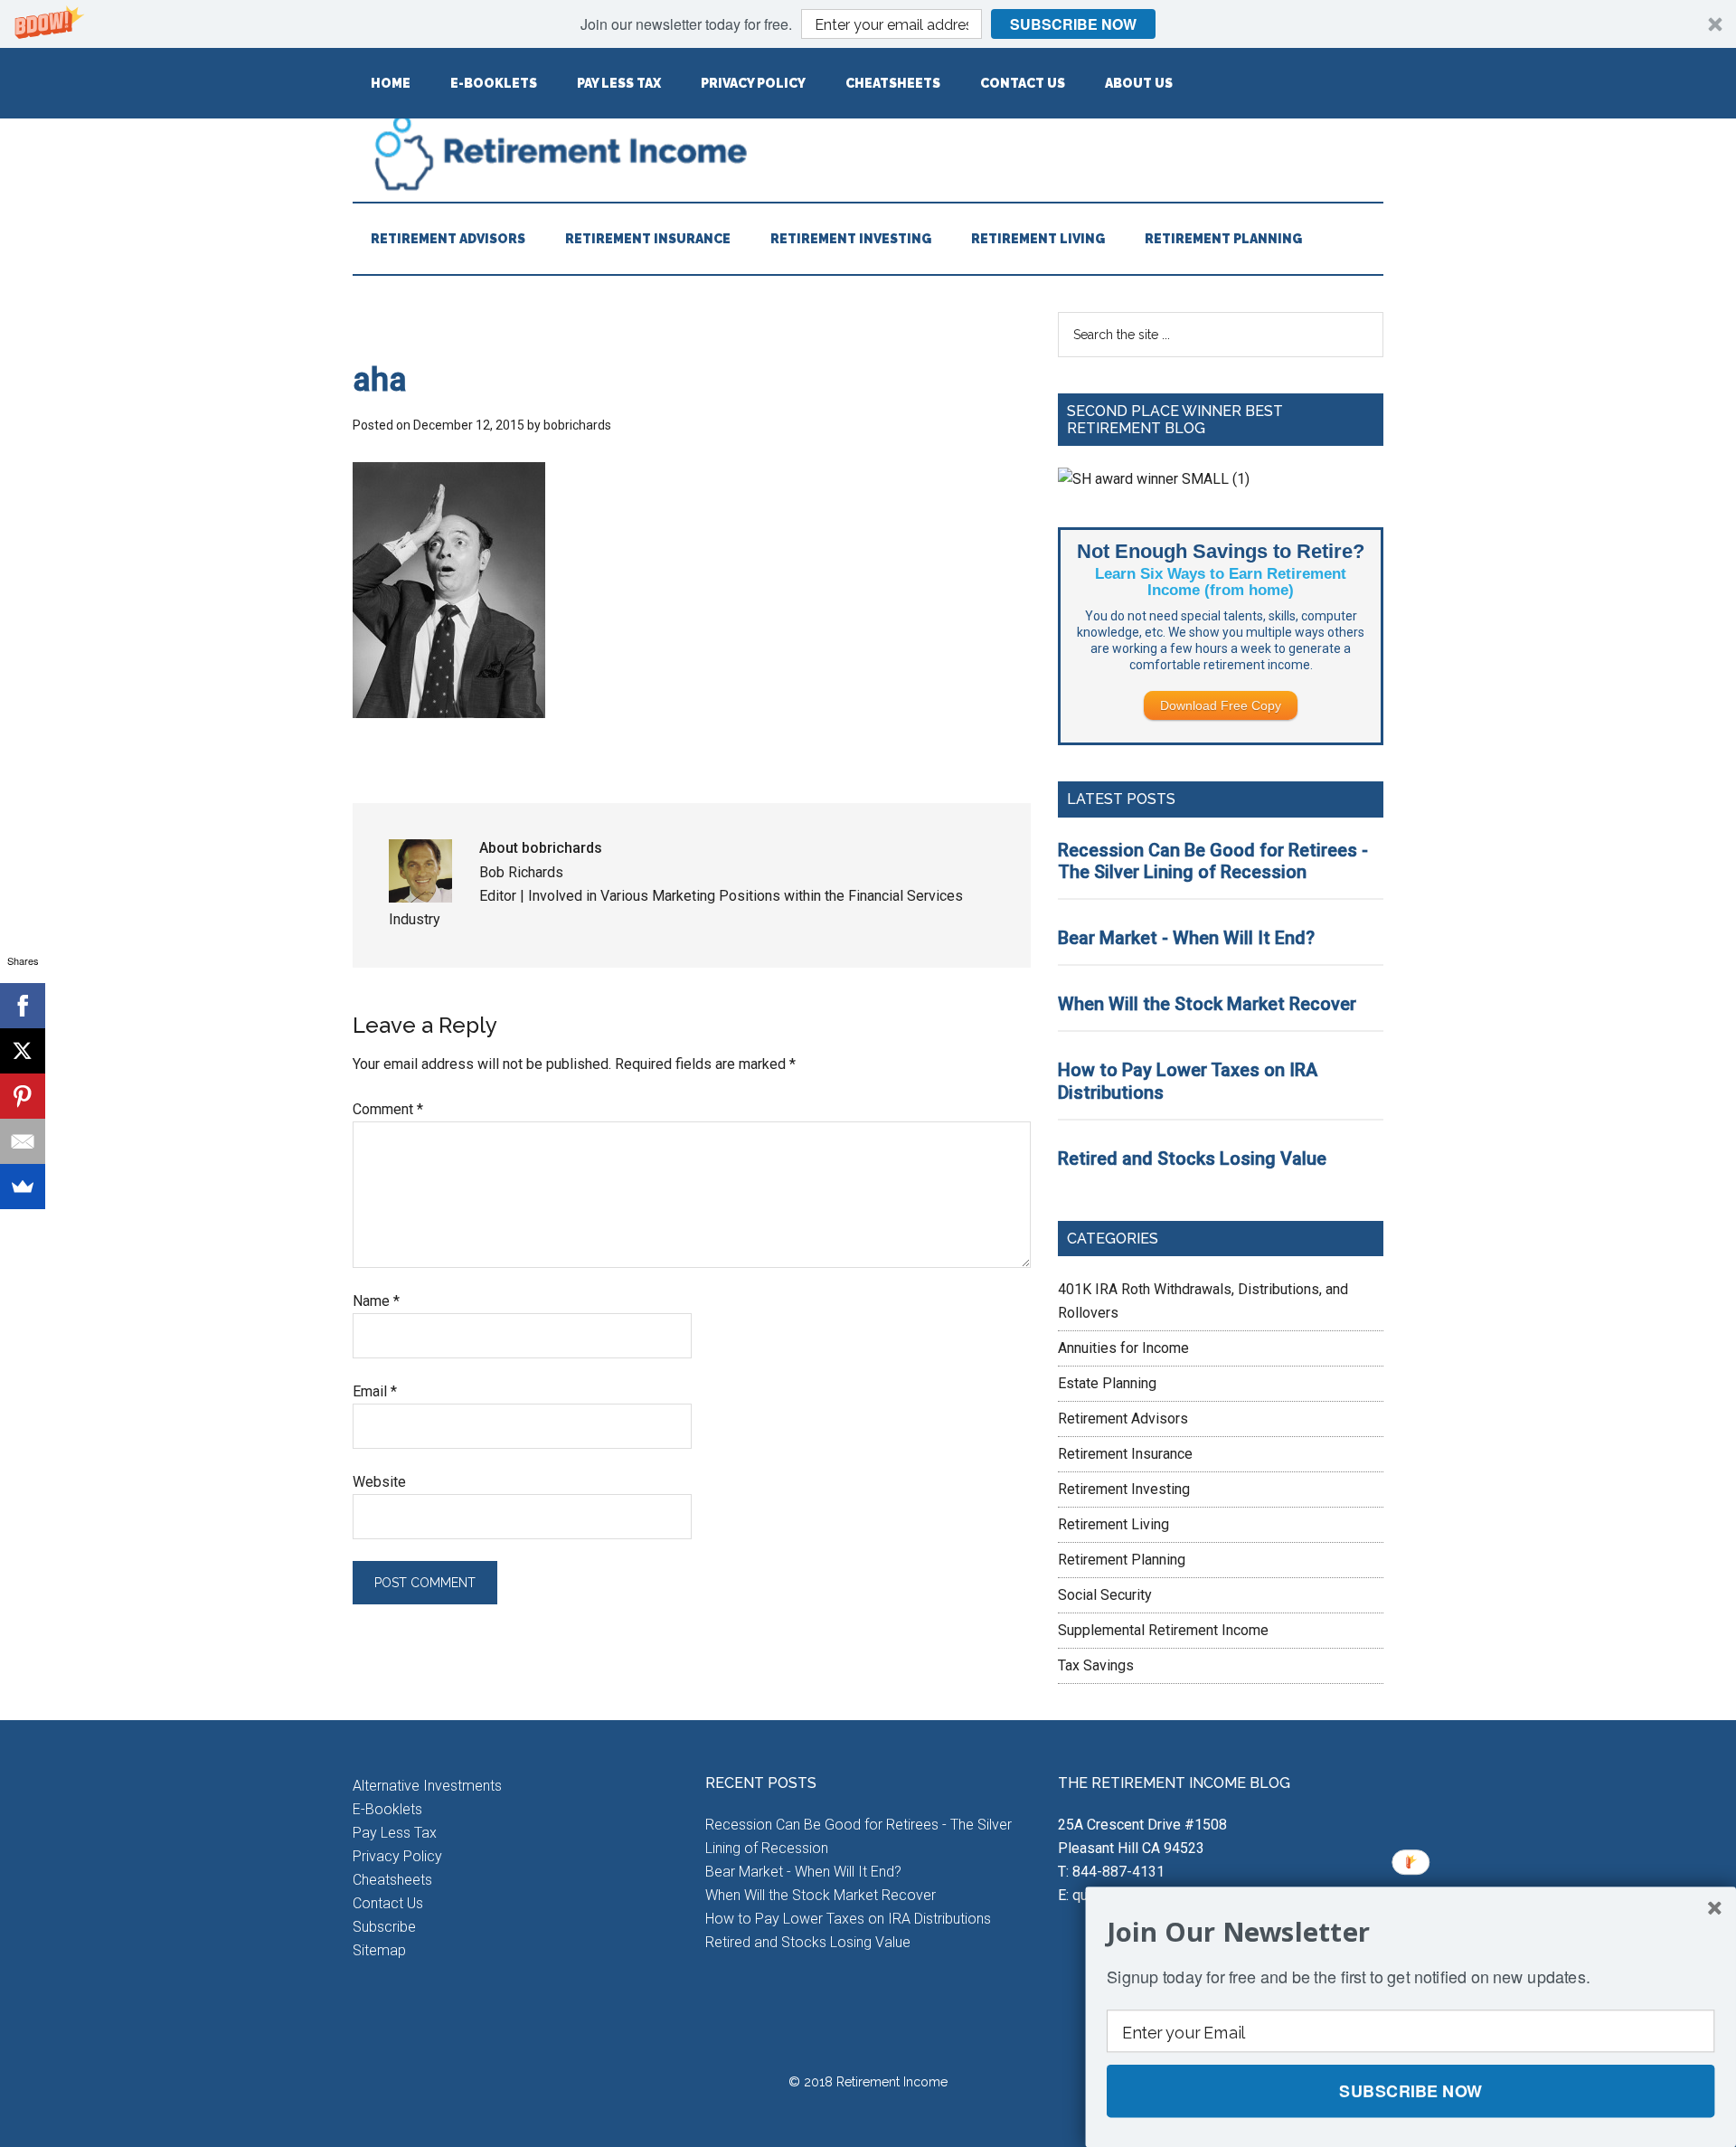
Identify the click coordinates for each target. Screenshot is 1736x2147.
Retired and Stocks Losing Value (1192, 1159)
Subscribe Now (1073, 24)
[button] (868, 24)
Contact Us (388, 1903)
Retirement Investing (1124, 1489)
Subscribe (384, 1927)
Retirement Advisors (1123, 1419)
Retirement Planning (1122, 1560)
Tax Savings (1096, 1665)
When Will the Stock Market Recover (1207, 1004)
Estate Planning (1107, 1383)
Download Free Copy (1221, 705)
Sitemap (379, 1950)
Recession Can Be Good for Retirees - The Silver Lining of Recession (1213, 861)
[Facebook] (23, 1006)
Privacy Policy (397, 1856)
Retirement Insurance (1125, 1454)
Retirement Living (1113, 1524)
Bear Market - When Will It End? (1186, 938)
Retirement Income (868, 152)
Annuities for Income (1123, 1348)
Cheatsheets (392, 1880)
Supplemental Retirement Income (1163, 1630)
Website (379, 1482)
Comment (388, 1109)
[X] (23, 1051)
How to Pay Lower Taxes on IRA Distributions (848, 1919)
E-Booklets (387, 1809)
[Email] (23, 1141)
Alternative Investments (427, 1786)
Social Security (1105, 1595)
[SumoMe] (23, 1187)
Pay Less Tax (395, 1833)
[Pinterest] (23, 1096)
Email (375, 1391)
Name (376, 1301)
